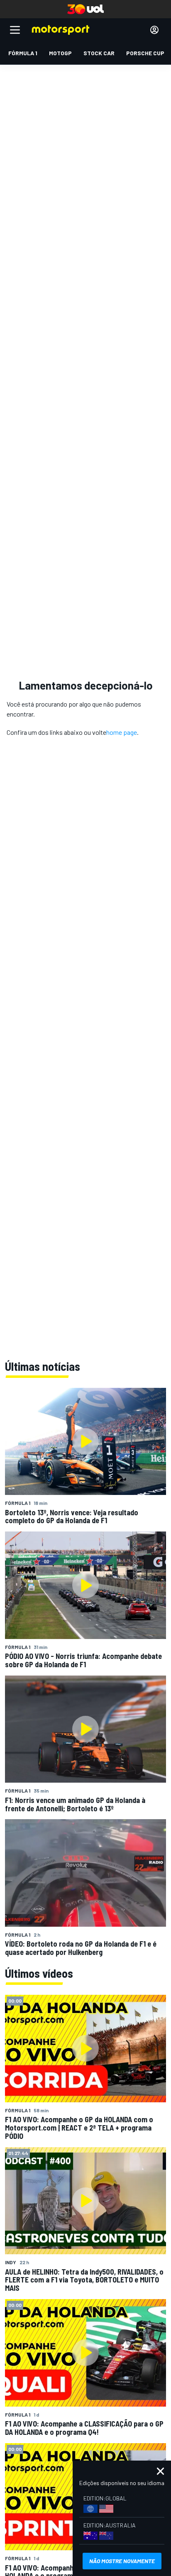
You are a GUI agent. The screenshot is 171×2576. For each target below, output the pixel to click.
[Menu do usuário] (154, 30)
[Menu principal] (15, 30)
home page (122, 732)
